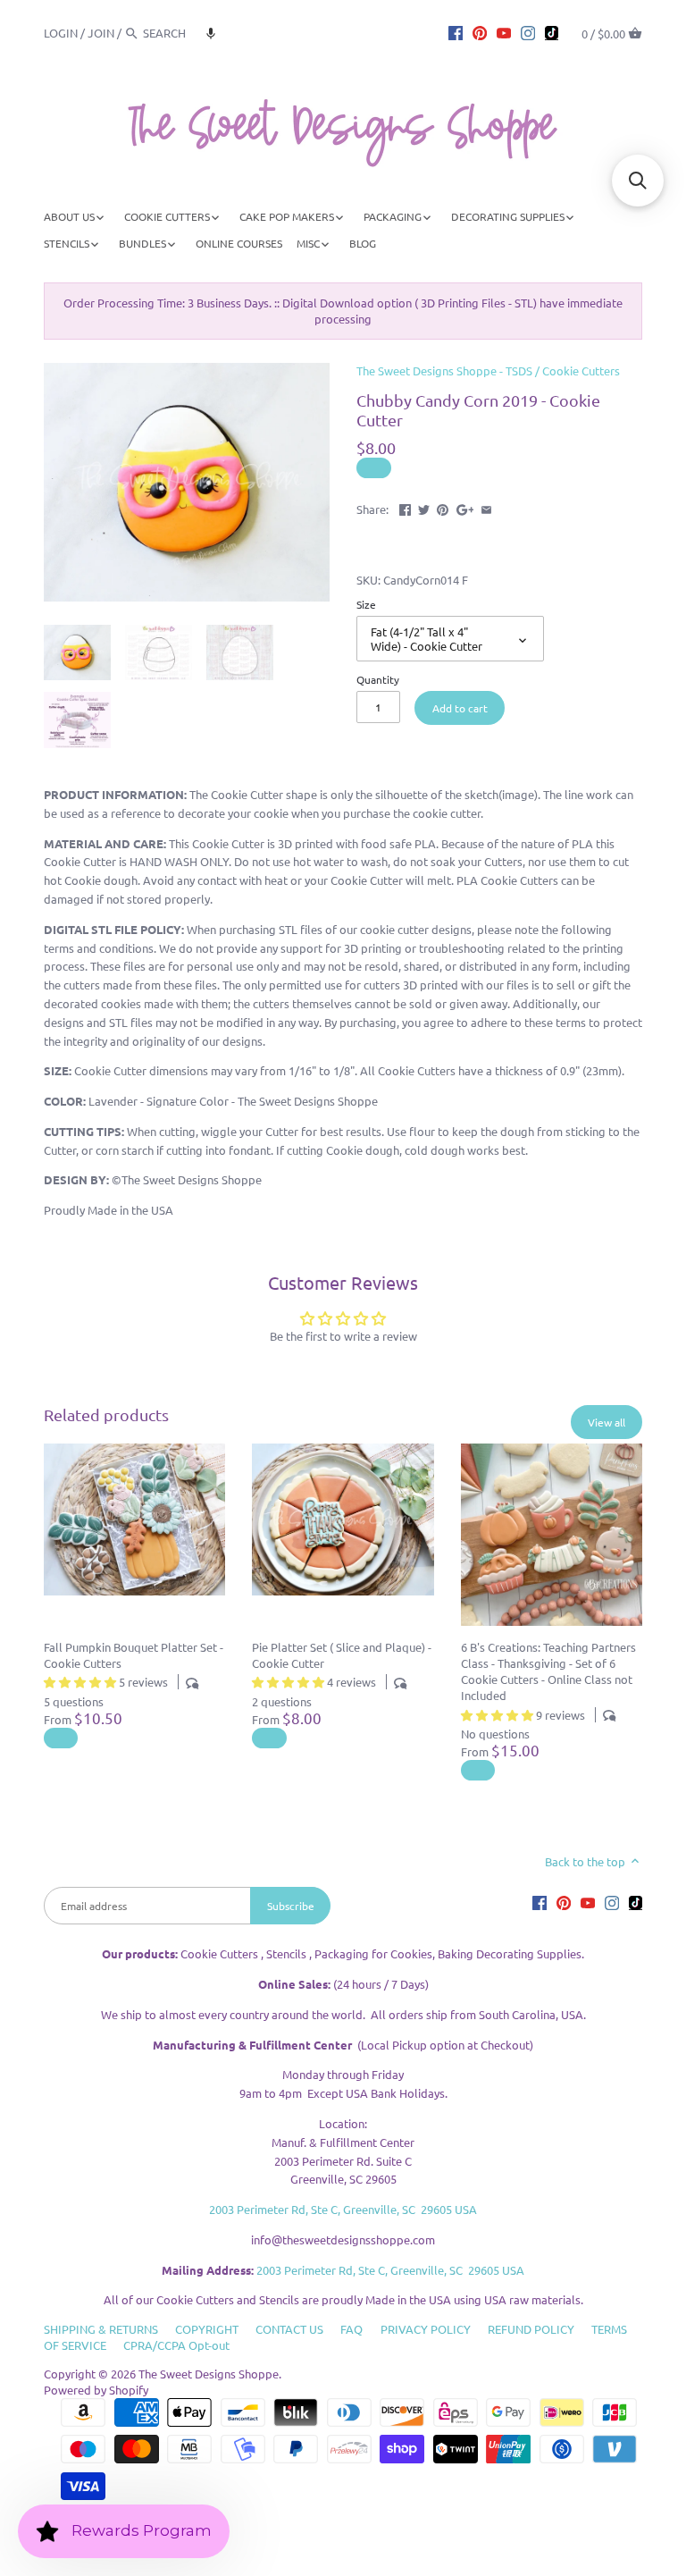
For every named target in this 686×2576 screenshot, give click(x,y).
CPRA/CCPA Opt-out (176, 2345)
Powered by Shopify (96, 2390)
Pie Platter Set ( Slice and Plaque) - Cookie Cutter (342, 1655)
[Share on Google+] (465, 507)
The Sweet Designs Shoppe (209, 2374)
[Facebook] (456, 32)
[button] (211, 33)
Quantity (378, 679)
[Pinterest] (480, 32)
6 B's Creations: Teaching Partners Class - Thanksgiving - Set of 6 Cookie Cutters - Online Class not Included (548, 1671)
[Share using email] (486, 507)
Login (61, 33)
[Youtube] (504, 32)
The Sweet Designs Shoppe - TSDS (444, 370)
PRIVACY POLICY (426, 2329)
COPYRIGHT (207, 2329)
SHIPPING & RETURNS (101, 2329)
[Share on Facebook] (405, 507)
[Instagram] (528, 32)
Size (366, 604)
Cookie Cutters (581, 370)
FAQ (351, 2329)
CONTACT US (289, 2329)
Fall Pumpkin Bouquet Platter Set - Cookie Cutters (134, 1655)
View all (607, 1422)
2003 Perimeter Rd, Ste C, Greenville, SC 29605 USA (343, 2209)
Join (101, 33)
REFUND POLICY (531, 2329)
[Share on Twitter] (424, 507)
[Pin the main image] (443, 507)
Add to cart (460, 708)
